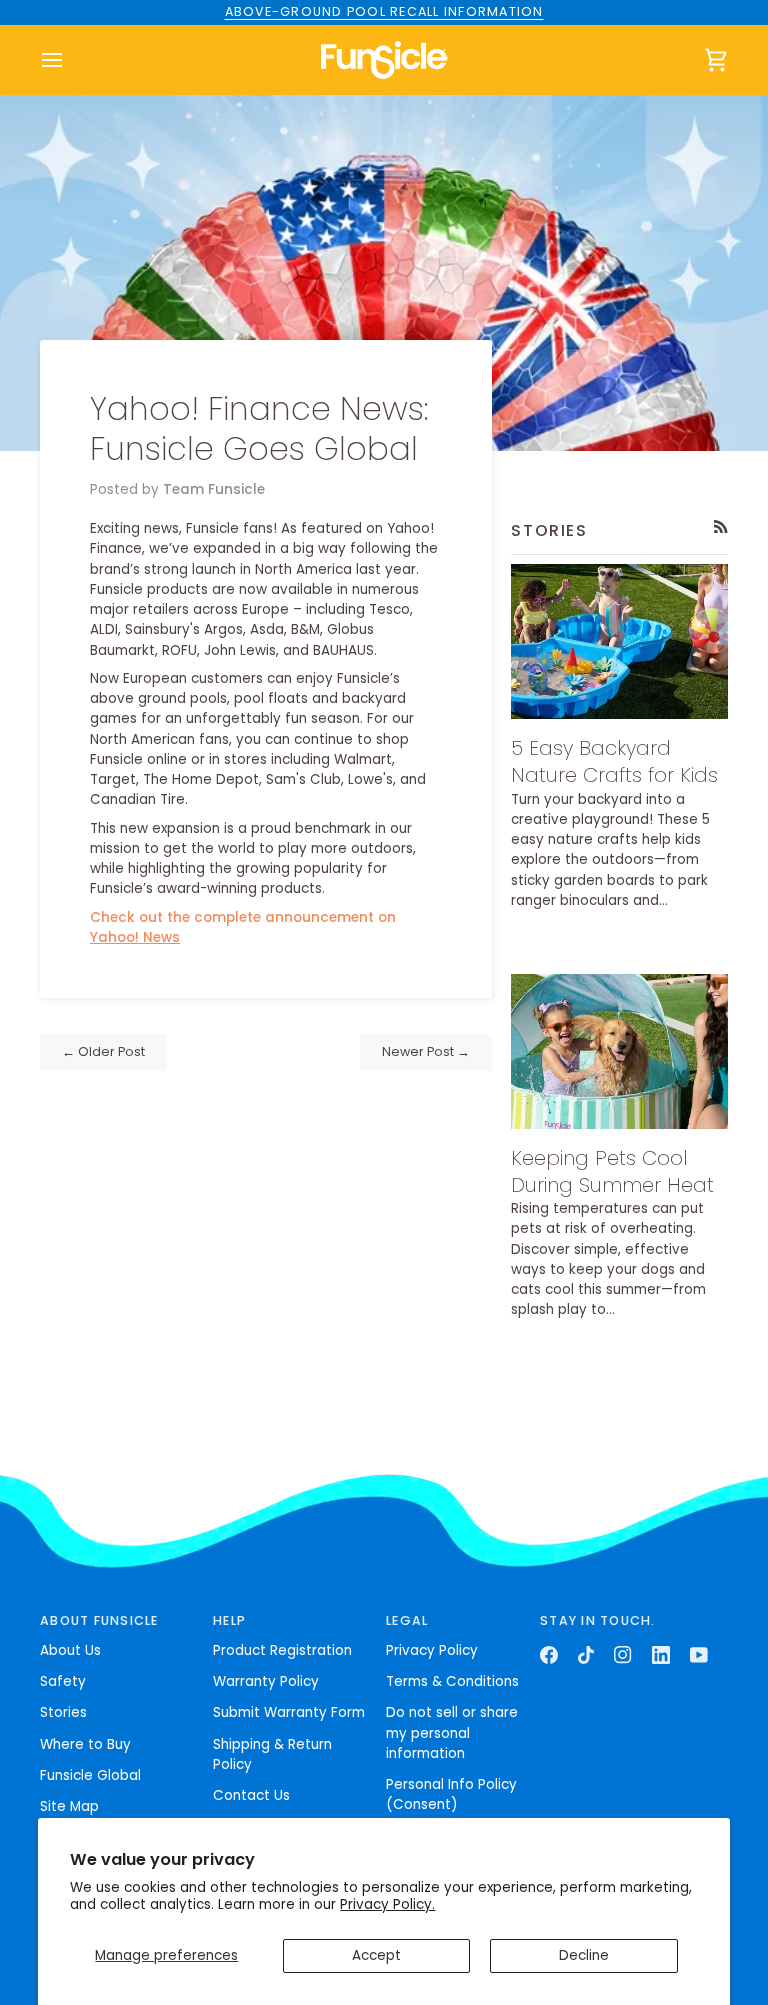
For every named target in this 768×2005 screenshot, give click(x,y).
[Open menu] (70, 60)
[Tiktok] (586, 1655)
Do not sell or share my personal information (452, 1733)
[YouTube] (699, 1655)
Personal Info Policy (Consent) (451, 1794)
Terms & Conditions (452, 1681)
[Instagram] (623, 1655)
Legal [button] (407, 1620)
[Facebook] (549, 1655)
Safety (63, 1681)
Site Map (69, 1806)
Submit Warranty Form (289, 1712)
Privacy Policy (432, 1650)
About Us (70, 1650)
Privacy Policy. (387, 1904)
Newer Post (426, 1051)
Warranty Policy (266, 1681)
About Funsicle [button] (99, 1620)
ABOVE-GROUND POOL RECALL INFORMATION (384, 11)
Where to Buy (85, 1744)
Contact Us (251, 1795)
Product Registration (282, 1650)
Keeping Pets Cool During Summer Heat (612, 1171)
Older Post (103, 1051)
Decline (584, 1955)
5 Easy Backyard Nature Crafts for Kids (614, 761)
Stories (63, 1712)
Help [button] (229, 1620)
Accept (376, 1955)
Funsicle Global (90, 1775)
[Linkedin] (661, 1655)
